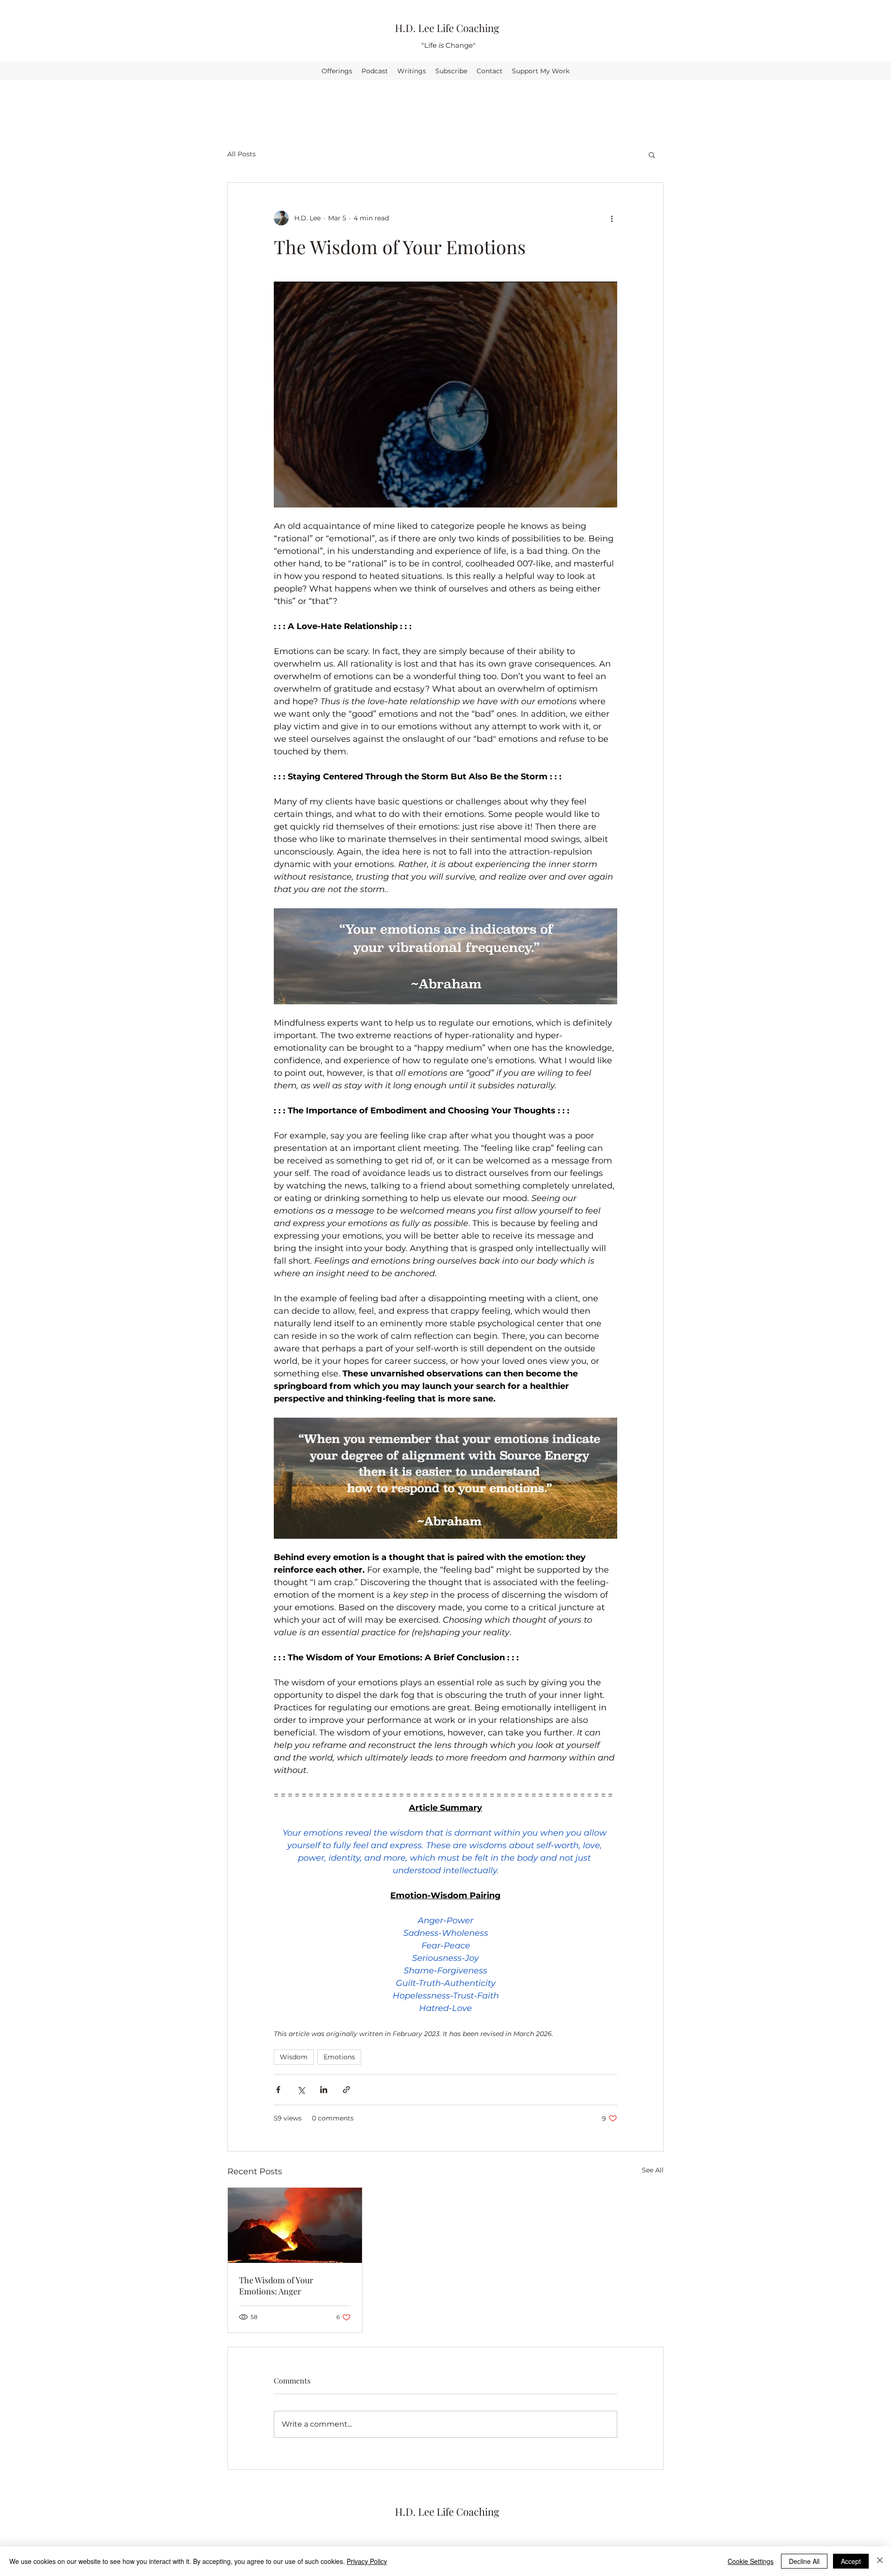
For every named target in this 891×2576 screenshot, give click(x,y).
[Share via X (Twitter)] (301, 2090)
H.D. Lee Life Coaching (447, 28)
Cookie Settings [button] (751, 2561)
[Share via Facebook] (278, 2090)
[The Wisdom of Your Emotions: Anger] (295, 2225)
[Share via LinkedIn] (324, 2090)
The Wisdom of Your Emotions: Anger (276, 2286)
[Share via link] (346, 2090)
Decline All (804, 2561)
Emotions (339, 2057)
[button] (652, 154)
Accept (851, 2561)
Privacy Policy (367, 2561)
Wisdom (294, 2057)
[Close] (880, 2561)
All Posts (242, 154)
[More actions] (612, 218)
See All (653, 2170)
